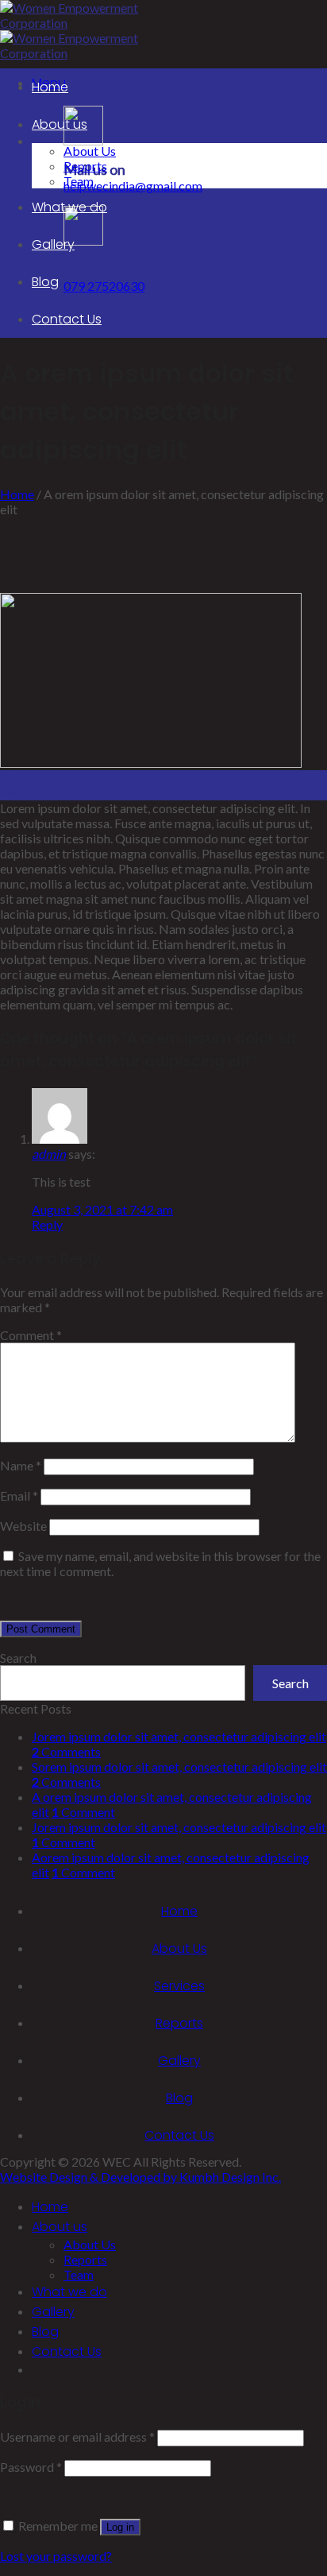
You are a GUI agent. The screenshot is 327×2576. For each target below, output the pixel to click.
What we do (69, 207)
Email (19, 1495)
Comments (66, 1751)
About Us (90, 151)
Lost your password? (56, 2556)
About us (60, 124)
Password (31, 2467)
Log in (120, 2527)
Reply (47, 1224)
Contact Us (67, 319)
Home (50, 87)
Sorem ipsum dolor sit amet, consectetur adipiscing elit (179, 1766)
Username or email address (77, 2437)
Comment (31, 1335)
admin (49, 1154)
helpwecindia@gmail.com (133, 186)
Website (23, 1526)
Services (179, 1986)
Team (79, 181)
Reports (85, 166)
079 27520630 (104, 286)
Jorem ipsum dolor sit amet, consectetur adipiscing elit (179, 1736)
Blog (45, 282)
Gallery (53, 244)
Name (21, 1465)
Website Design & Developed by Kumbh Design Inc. (140, 2177)
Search (18, 1658)
